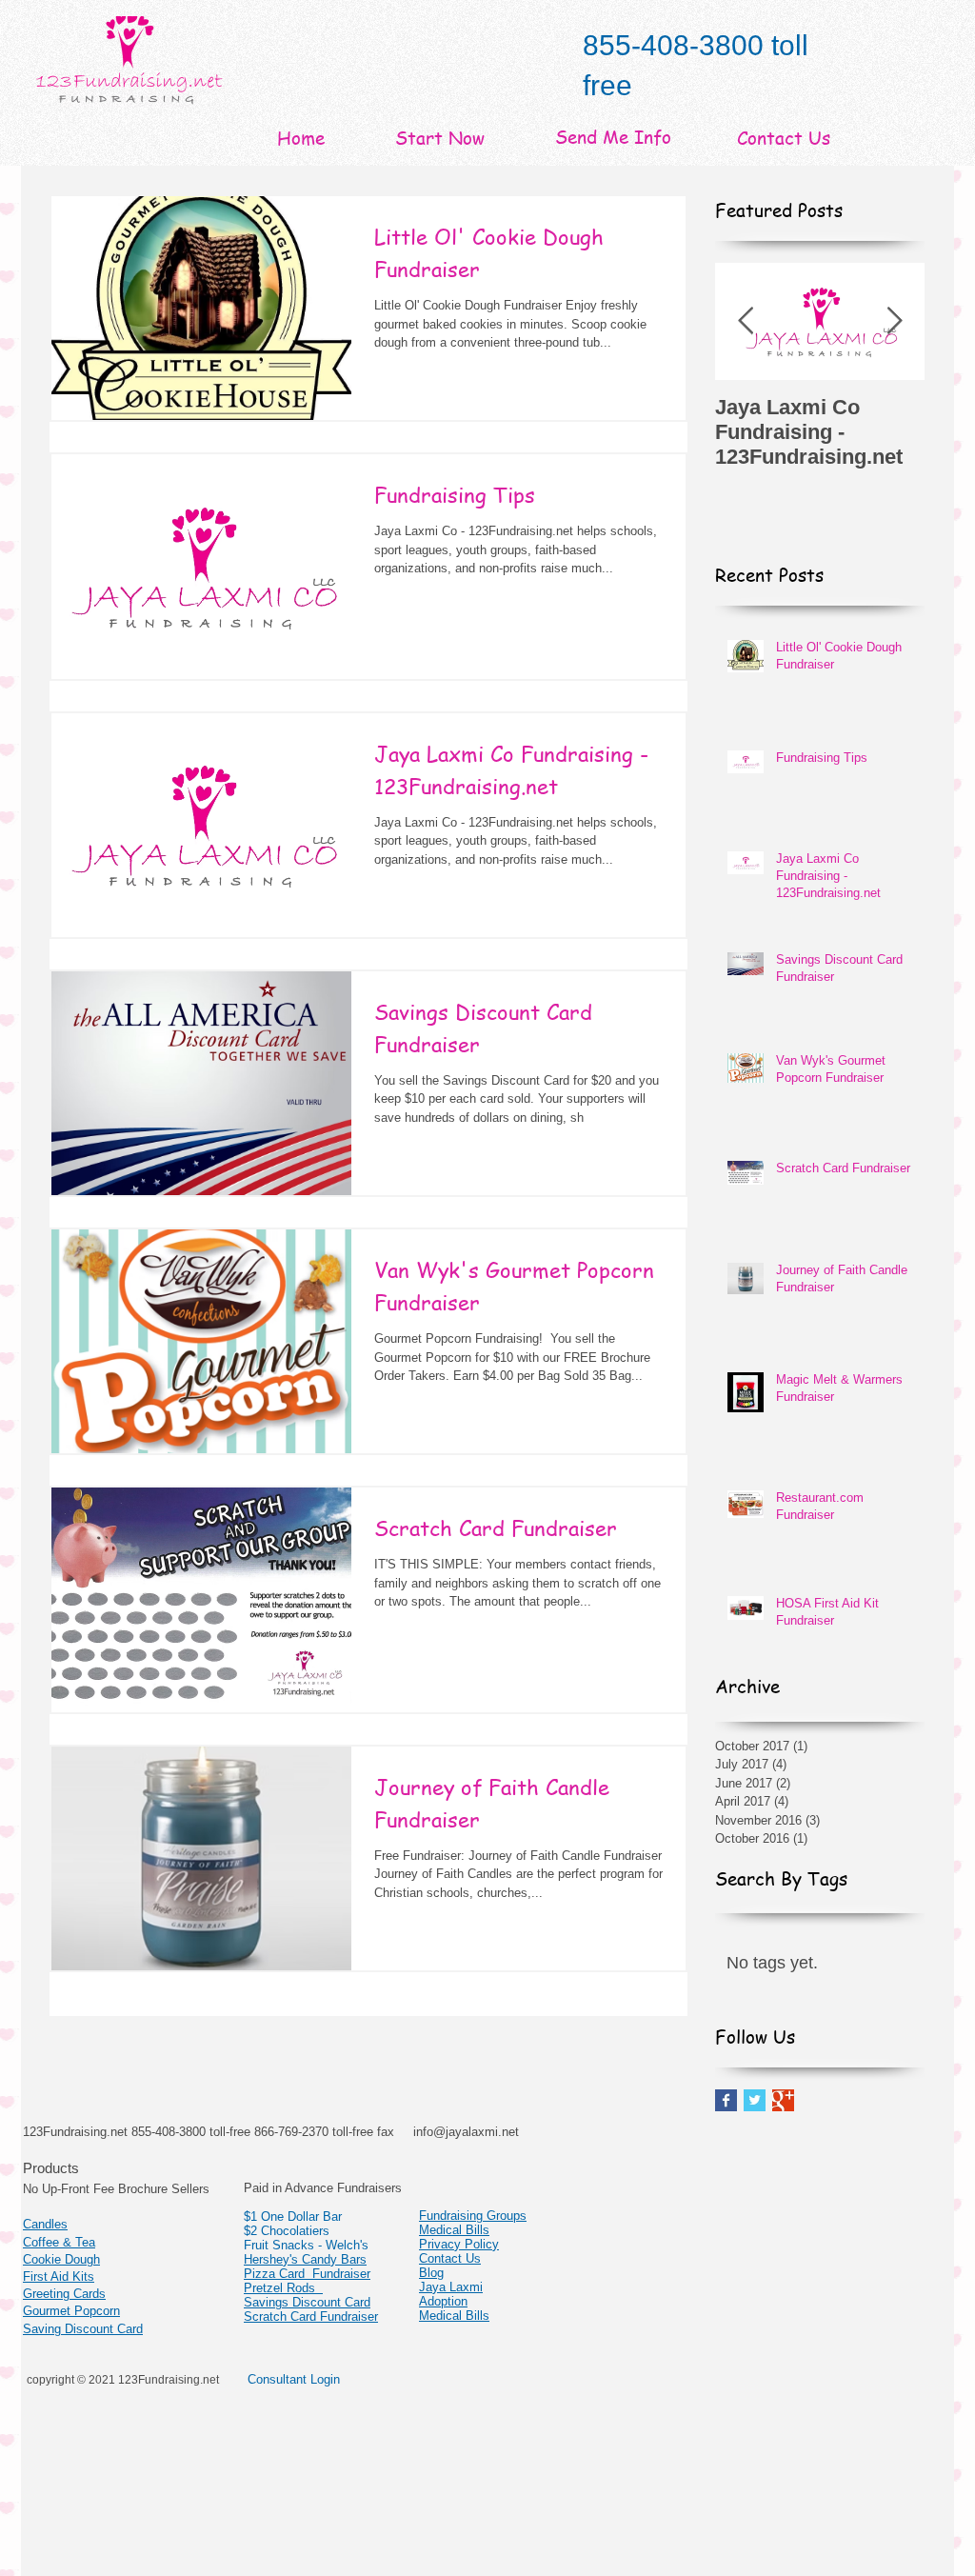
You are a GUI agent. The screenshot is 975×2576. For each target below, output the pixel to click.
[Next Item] (894, 321)
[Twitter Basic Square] (755, 2100)
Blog (431, 2273)
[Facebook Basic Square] (726, 2100)
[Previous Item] (746, 321)
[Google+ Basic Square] (783, 2100)
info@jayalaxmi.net (466, 2132)
